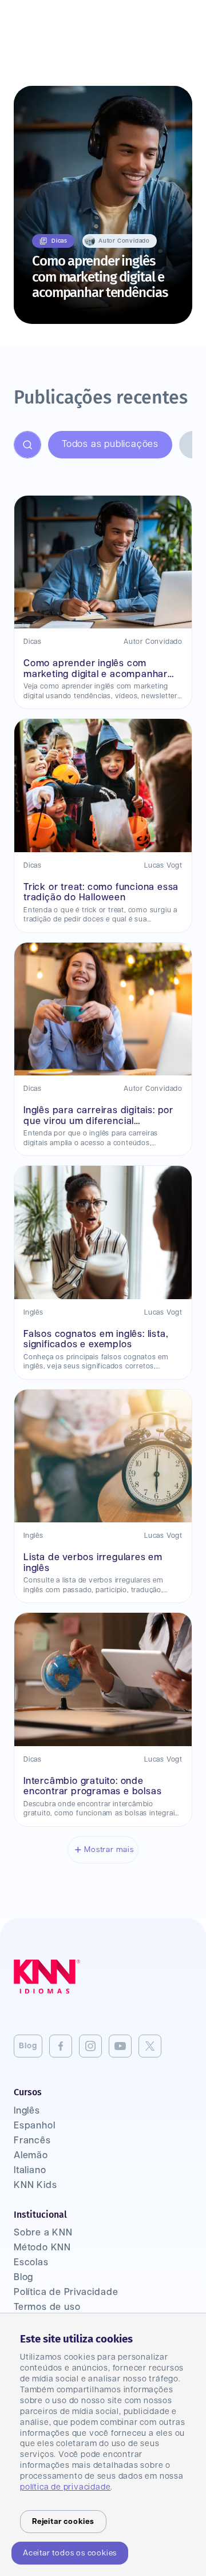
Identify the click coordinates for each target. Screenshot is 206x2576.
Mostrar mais (109, 1850)
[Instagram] (90, 2046)
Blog (28, 2046)
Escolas (31, 2263)
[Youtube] (120, 2046)
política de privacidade (65, 2487)
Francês (32, 2141)
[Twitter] (150, 2046)
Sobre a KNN (43, 2233)
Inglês (27, 2111)
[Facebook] (61, 2046)
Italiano (30, 2171)
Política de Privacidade (66, 2292)
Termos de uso (47, 2307)
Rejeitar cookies (63, 2522)
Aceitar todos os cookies (70, 2553)
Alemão (31, 2156)
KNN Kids (35, 2185)
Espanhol (34, 2126)
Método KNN (42, 2248)
